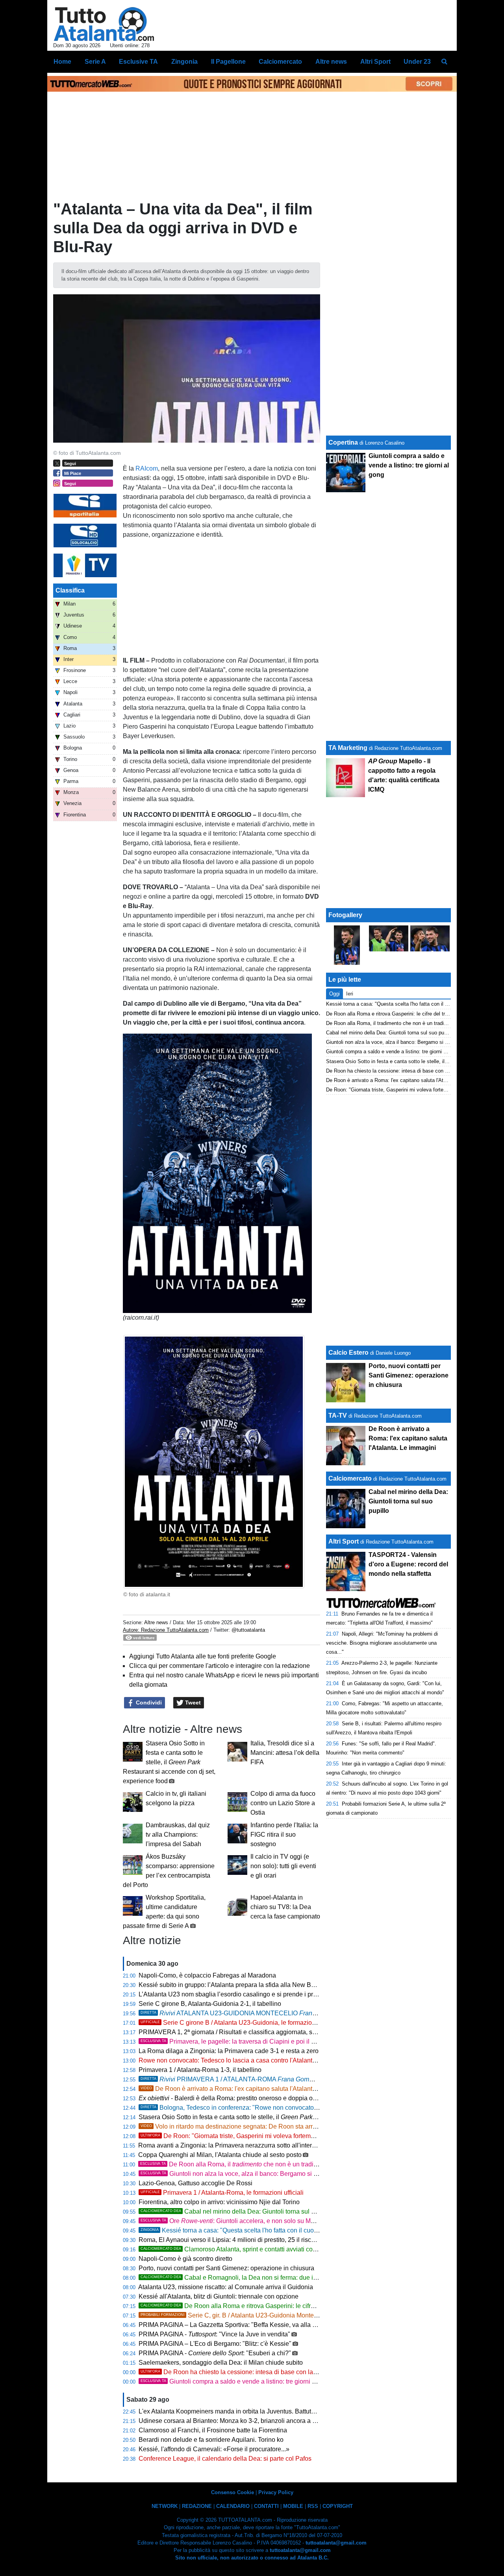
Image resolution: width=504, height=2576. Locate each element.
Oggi (334, 994)
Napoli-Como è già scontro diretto (185, 2259)
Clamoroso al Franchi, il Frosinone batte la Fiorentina (213, 2430)
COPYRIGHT (338, 2506)
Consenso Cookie (233, 2492)
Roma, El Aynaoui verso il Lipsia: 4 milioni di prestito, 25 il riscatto (230, 2240)
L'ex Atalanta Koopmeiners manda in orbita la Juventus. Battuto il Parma (239, 2411)
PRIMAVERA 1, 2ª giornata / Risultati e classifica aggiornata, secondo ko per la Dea (263, 2032)
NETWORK (165, 2506)
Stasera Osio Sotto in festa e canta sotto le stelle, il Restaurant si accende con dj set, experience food (169, 1762)
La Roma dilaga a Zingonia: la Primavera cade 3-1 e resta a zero (229, 2051)
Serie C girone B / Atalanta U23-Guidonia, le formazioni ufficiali (239, 2023)
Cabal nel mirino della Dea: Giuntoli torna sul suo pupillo (241, 2211)
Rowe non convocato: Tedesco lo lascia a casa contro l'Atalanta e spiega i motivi (251, 2060)
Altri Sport (344, 1541)
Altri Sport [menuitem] (375, 62)
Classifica (70, 590)
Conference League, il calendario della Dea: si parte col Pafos (225, 2459)
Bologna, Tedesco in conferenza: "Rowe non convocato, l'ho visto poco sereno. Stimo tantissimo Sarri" (292, 2108)
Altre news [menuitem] (331, 62)
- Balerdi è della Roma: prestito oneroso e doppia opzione (235, 2098)
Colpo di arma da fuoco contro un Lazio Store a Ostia (283, 1803)
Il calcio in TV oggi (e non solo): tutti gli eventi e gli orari (283, 1866)
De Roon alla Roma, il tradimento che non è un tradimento (392, 1023)
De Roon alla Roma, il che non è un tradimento (235, 2164)
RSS (313, 2506)
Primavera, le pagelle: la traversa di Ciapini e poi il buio (232, 2041)
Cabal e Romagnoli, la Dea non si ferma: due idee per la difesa (250, 2278)
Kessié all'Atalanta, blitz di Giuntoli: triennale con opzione (219, 2296)
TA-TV (338, 1415)
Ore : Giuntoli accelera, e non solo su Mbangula (237, 2221)
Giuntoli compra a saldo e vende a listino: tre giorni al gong (237, 2381)
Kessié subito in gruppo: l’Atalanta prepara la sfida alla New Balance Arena (243, 1985)
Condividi (148, 1703)
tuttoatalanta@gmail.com (336, 2543)
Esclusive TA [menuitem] (138, 62)
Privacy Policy (276, 2492)
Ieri (350, 994)
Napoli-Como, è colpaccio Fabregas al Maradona (207, 1975)
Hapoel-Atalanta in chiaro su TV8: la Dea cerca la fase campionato (285, 1907)
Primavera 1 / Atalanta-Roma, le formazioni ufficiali (222, 2193)
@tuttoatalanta (248, 1630)
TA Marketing (348, 748)
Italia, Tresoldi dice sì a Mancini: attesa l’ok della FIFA (285, 1753)
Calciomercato (350, 1478)
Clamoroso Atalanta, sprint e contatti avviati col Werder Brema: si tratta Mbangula (275, 2249)
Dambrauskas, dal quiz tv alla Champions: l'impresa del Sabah (178, 1835)
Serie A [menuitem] (95, 62)
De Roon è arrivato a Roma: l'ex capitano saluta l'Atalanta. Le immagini (247, 2089)
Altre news (156, 1622)
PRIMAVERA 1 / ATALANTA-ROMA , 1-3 (247, 2079)
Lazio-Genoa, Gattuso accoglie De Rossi (195, 2183)
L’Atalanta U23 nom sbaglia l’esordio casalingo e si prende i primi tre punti (242, 1994)
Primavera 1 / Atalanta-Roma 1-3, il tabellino (200, 2070)
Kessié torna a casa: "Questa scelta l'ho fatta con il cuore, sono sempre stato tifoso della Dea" (281, 2230)
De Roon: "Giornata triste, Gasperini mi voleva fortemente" (233, 2136)
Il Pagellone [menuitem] (228, 62)
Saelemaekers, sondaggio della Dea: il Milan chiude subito (221, 2363)
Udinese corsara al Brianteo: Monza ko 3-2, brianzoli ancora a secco (234, 2421)
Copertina (343, 442)
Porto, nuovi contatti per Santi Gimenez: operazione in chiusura (226, 2268)
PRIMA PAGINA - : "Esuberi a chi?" (215, 2353)
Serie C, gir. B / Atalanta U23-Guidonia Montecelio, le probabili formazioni (266, 2315)
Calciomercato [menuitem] (280, 62)
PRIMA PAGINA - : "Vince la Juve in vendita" (214, 2334)
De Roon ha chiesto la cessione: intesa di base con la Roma (236, 2372)
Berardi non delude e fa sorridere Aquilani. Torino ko (211, 2440)
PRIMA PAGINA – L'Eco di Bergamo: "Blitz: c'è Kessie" (215, 2344)
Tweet (192, 1703)
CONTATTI (266, 2506)
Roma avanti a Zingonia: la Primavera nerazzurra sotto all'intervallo (232, 2145)
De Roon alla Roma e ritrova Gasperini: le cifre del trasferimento (251, 2306)
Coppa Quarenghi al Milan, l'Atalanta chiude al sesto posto (220, 2155)
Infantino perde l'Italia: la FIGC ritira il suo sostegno (284, 1835)
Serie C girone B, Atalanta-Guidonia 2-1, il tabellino (210, 2004)
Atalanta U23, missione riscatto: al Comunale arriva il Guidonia (226, 2287)
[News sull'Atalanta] (104, 24)
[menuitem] (444, 62)
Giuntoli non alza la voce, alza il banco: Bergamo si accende (239, 2174)
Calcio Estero (348, 1353)
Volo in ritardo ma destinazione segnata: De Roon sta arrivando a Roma (248, 2126)
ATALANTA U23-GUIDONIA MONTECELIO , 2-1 (258, 2013)
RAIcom (147, 468)
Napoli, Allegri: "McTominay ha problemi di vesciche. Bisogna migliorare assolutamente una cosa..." (382, 1643)
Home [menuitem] (62, 62)
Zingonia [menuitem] (184, 62)
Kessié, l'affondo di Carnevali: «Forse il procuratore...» (214, 2449)
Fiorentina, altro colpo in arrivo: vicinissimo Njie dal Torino (219, 2202)
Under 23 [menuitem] (417, 62)
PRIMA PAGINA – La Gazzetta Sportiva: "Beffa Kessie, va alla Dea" (233, 2325)
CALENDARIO (233, 2506)
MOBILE (293, 2506)
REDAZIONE (197, 2506)
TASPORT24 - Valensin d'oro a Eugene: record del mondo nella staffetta (408, 1564)
